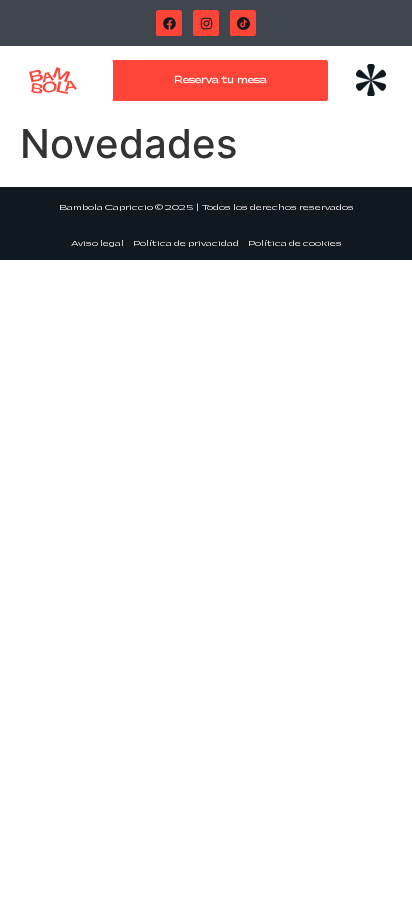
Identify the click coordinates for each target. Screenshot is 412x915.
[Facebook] (169, 23)
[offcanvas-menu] (371, 81)
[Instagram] (206, 23)
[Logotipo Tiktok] (243, 23)
